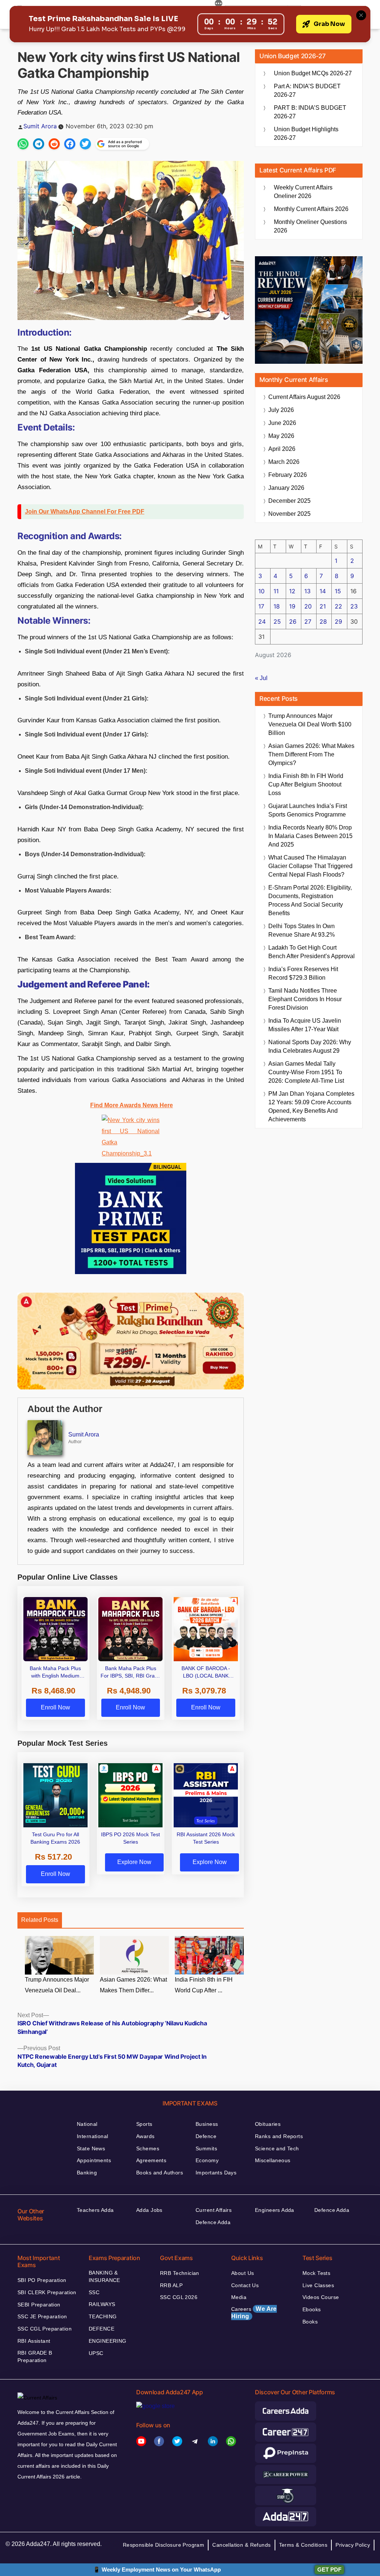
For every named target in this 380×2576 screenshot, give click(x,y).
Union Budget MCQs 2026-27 (313, 73)
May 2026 (281, 436)
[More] (219, 4)
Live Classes (318, 2285)
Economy (207, 2160)
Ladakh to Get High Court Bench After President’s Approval (312, 952)
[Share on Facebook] (70, 144)
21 (323, 606)
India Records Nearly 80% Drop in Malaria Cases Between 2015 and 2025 (310, 836)
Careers (254, 2313)
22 (338, 606)
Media (239, 2297)
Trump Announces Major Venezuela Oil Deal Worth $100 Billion (310, 724)
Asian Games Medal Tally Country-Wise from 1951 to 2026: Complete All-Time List (306, 1072)
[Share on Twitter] (85, 144)
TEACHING (103, 2316)
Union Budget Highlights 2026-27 (306, 133)
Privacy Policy (353, 2545)
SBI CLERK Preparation (47, 2292)
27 (308, 621)
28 (323, 621)
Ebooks (312, 2309)
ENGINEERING (108, 2341)
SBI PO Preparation (42, 2280)
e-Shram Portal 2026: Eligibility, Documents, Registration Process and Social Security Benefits (310, 900)
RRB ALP (171, 2285)
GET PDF (329, 2570)
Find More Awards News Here (132, 1105)
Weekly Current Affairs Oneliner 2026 (303, 192)
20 (308, 606)
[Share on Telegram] (39, 144)
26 (293, 621)
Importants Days (216, 2173)
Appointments (94, 2160)
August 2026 (304, 397)
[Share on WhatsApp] (23, 144)
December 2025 (289, 501)
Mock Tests (316, 2273)
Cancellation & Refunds (241, 2545)
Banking (87, 2173)
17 (261, 606)
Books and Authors (160, 2173)
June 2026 (282, 423)
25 (277, 621)
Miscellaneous (273, 2160)
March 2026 (284, 462)
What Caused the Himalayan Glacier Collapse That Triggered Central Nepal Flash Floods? (310, 866)
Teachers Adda (95, 2210)
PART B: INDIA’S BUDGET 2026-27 (310, 112)
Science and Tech (277, 2148)
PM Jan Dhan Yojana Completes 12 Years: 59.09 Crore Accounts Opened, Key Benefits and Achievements (311, 1106)
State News (91, 2148)
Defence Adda (213, 2222)
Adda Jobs (149, 2210)
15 (338, 591)
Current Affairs (214, 2210)
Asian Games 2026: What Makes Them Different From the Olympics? (311, 754)
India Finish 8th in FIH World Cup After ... (204, 1985)
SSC (94, 2292)
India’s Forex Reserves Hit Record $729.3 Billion (303, 973)
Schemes (148, 2148)
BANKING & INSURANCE (104, 2276)
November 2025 (289, 514)
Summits (206, 2148)
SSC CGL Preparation (45, 2329)
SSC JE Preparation (42, 2316)
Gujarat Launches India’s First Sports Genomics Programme (308, 810)
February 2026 (288, 475)
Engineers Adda (275, 2210)
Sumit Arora (40, 126)
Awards (145, 2136)
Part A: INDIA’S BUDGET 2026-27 (307, 90)
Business (207, 2124)
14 (323, 591)
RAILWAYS (102, 2304)
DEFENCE (101, 2329)
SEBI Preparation (39, 2305)
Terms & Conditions (303, 2545)
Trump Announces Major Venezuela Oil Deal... (57, 1985)
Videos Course (321, 2297)
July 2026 (281, 410)
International (92, 2136)
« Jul (261, 678)
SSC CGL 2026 (179, 2297)
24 (262, 621)
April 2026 (282, 449)
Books (310, 2322)
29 (338, 621)
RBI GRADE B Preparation (35, 2356)
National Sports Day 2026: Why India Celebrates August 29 (310, 1046)
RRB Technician (180, 2273)
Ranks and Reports (279, 2136)
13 (307, 591)
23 (354, 606)
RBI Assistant (34, 2341)
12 (292, 591)
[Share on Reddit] (54, 144)
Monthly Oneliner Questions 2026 (310, 226)
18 (277, 606)
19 (292, 606)
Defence (206, 2136)
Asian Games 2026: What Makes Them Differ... (133, 1985)
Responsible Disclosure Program (164, 2545)
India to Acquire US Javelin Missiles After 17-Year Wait (305, 1025)
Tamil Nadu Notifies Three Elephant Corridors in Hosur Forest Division (305, 999)
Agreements (151, 2160)
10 (261, 591)
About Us (243, 2273)
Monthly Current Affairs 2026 (311, 209)
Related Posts (40, 1920)
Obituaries (268, 2124)
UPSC (96, 2353)
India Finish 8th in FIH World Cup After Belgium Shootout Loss (306, 784)
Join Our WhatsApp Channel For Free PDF (85, 512)
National (87, 2124)
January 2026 (286, 488)
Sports (144, 2124)
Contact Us (245, 2285)
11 (276, 591)
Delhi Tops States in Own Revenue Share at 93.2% (302, 930)
